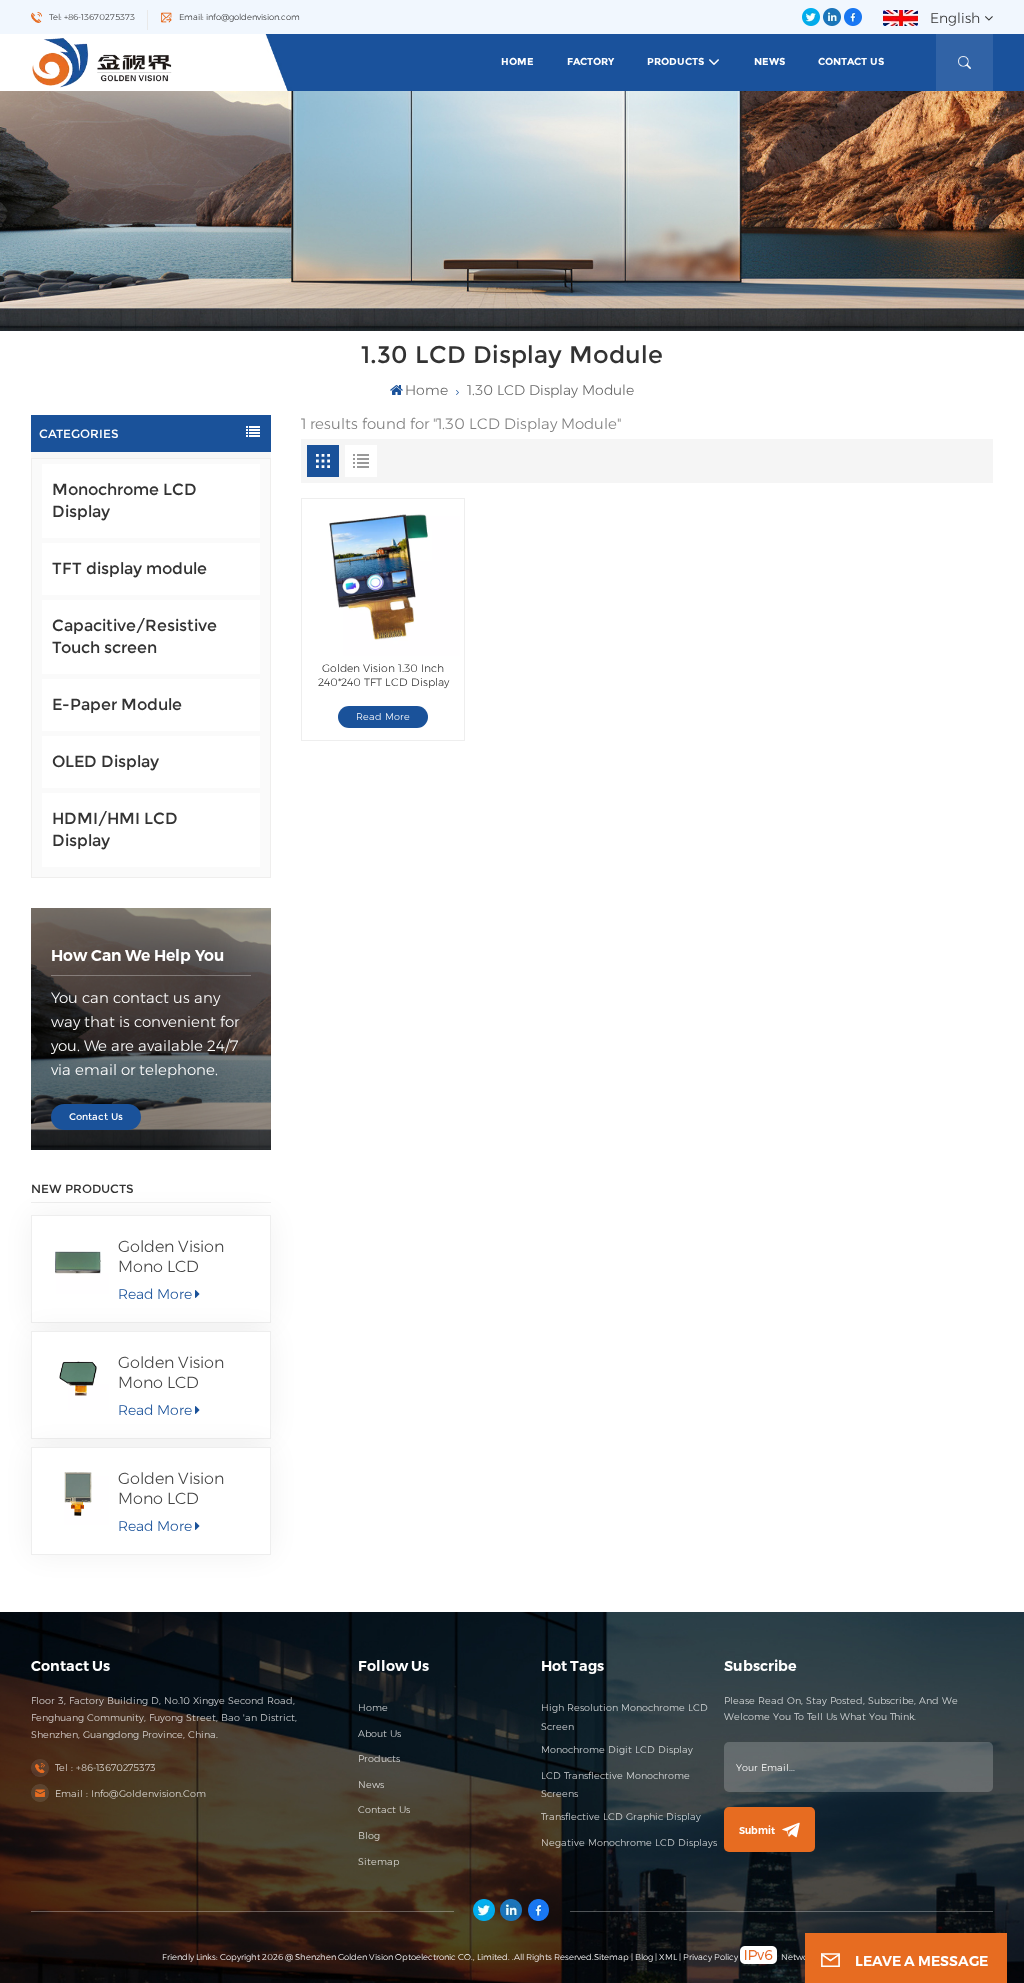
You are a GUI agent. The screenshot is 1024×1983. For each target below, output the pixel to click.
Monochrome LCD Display (124, 500)
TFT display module (129, 568)
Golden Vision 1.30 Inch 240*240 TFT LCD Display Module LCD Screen (383, 675)
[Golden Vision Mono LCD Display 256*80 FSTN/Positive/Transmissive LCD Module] (78, 1262)
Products (675, 61)
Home (517, 61)
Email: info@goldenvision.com (239, 17)
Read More (155, 1294)
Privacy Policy (710, 1957)
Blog (369, 1835)
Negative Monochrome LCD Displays (629, 1842)
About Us (379, 1733)
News (769, 61)
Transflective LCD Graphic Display (621, 1816)
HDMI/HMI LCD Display (115, 829)
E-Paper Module (117, 704)
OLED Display (105, 761)
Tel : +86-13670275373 (105, 1767)
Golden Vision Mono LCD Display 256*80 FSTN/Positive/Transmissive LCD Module (186, 1257)
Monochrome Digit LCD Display (617, 1749)
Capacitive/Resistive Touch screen (134, 636)
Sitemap (378, 1861)
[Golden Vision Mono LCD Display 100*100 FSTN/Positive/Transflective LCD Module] (78, 1494)
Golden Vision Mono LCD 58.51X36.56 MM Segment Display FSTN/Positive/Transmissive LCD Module (186, 1373)
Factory (590, 61)
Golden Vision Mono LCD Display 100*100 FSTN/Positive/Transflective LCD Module (186, 1489)
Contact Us (851, 61)
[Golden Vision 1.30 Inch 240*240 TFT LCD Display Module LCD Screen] (383, 580)
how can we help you (137, 955)
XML (668, 1957)
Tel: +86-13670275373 (92, 17)
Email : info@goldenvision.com (130, 1793)
